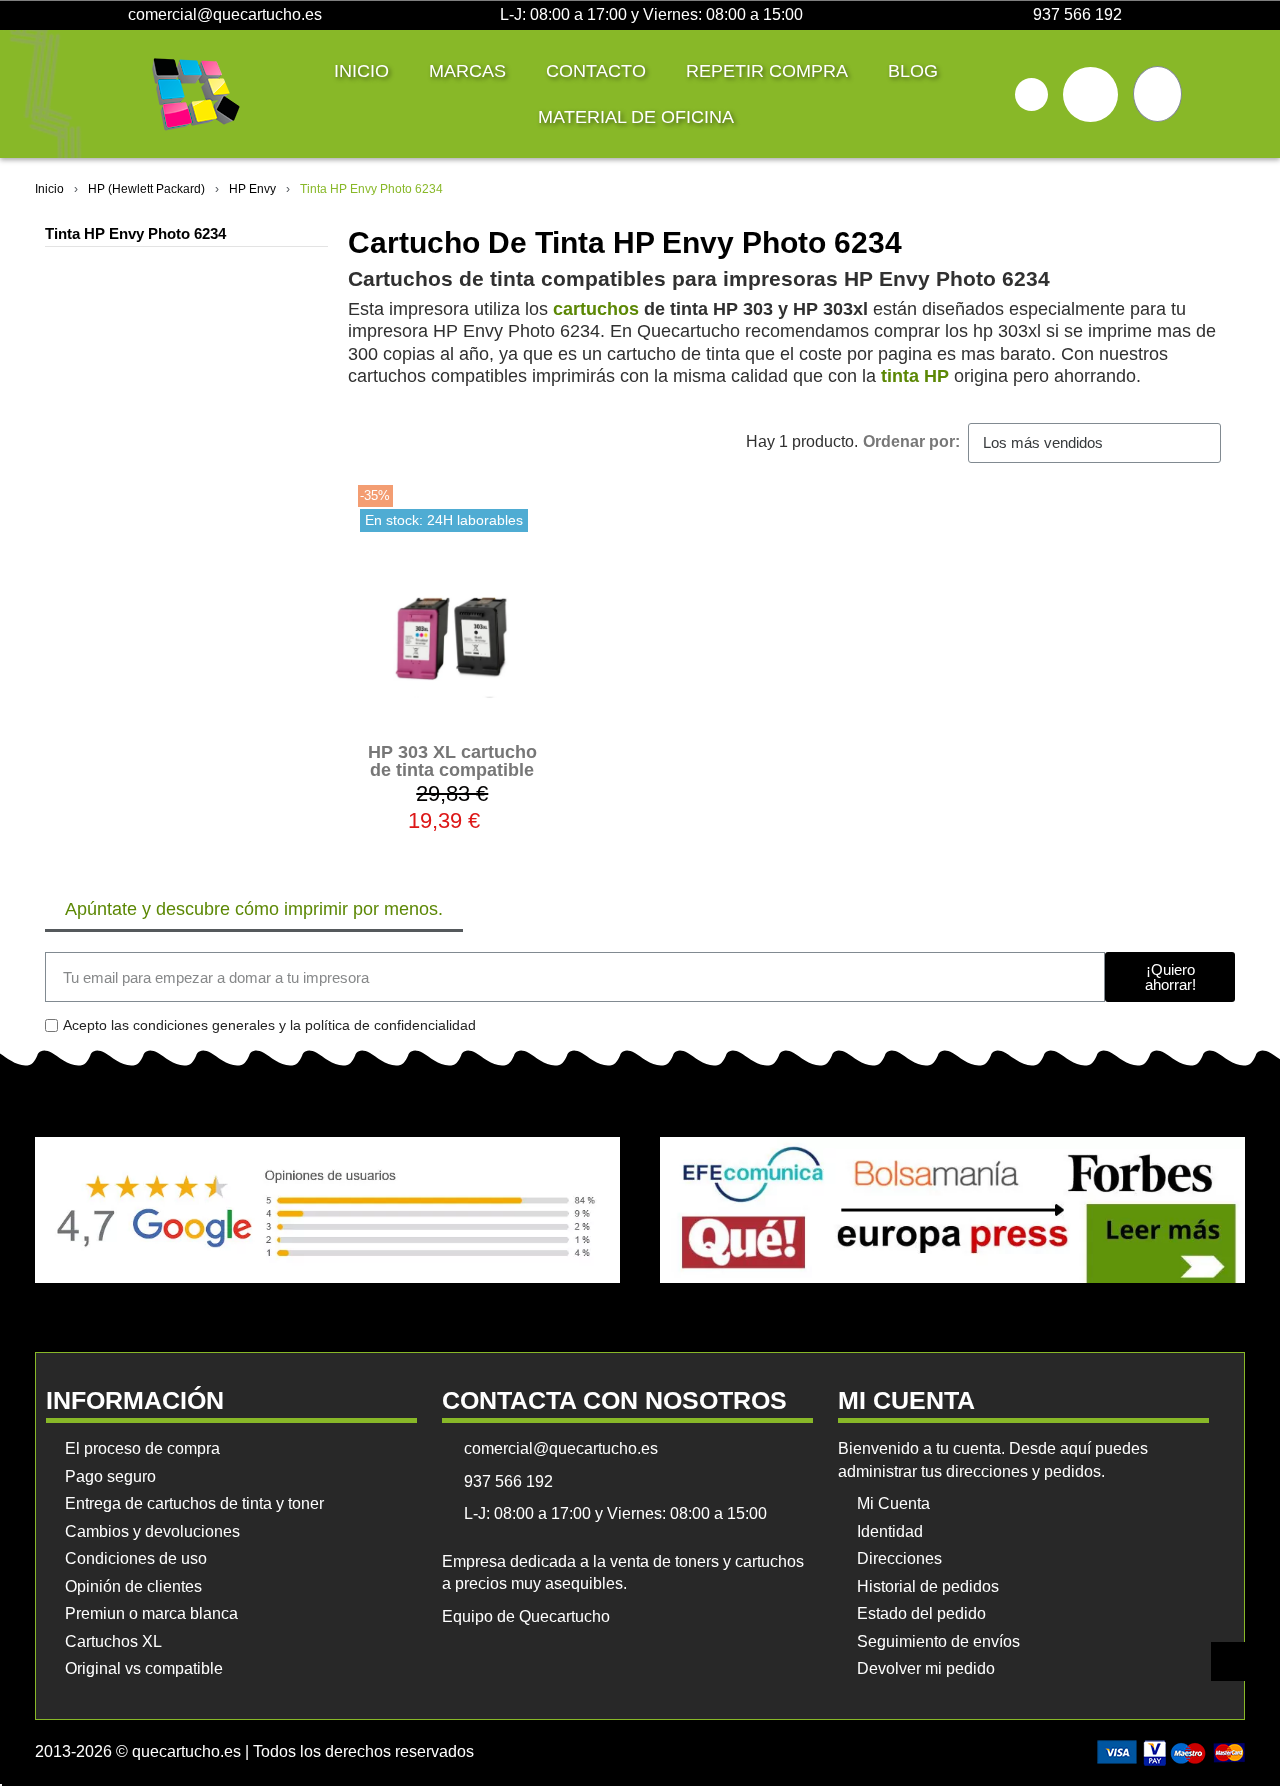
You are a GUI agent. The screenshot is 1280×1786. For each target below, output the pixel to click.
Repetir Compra (767, 71)
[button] (1031, 94)
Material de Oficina (636, 117)
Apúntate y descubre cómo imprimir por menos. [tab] (254, 909)
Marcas (467, 71)
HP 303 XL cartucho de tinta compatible (452, 761)
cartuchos (596, 309)
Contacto (596, 71)
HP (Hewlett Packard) (146, 189)
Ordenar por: (911, 441)
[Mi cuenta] (1090, 94)
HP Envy (252, 189)
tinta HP (915, 376)
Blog (913, 71)
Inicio (361, 71)
